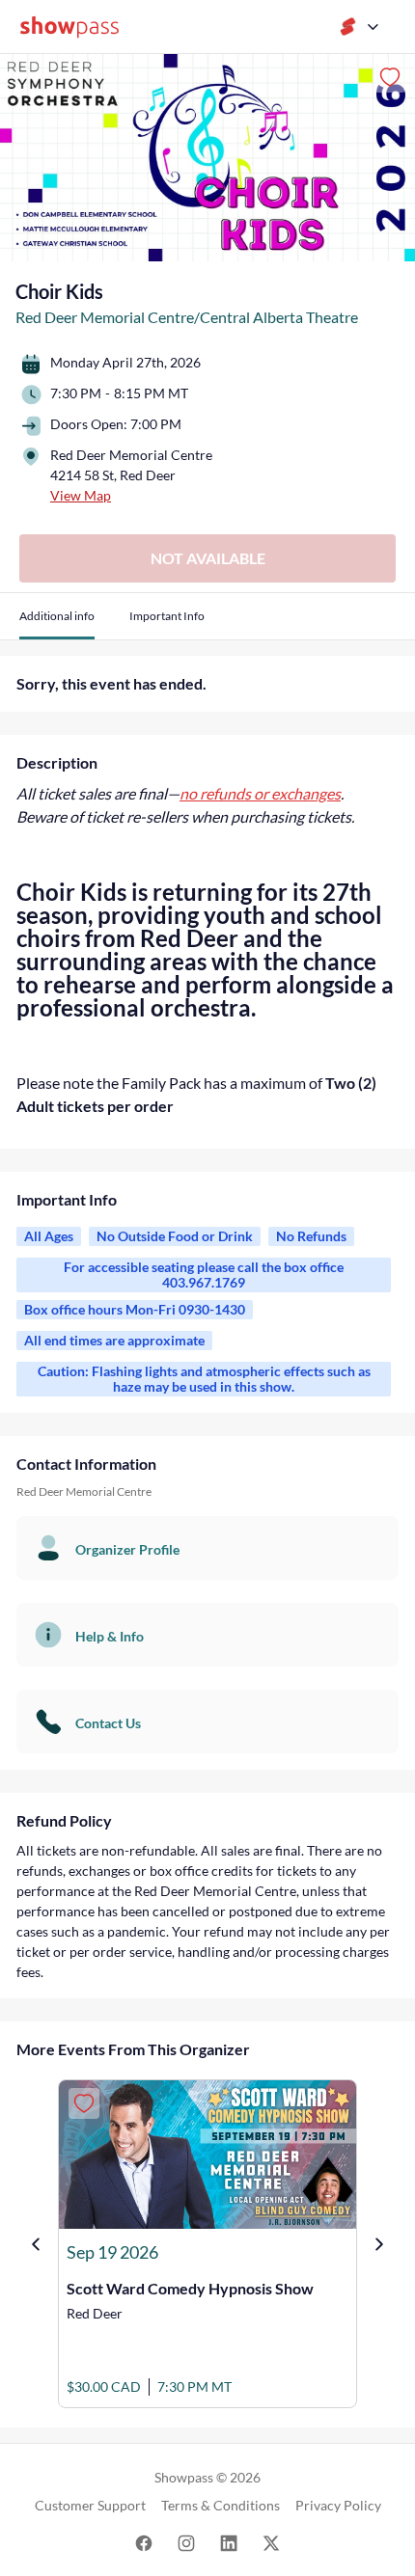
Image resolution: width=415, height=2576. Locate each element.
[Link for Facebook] (144, 2542)
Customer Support (90, 2505)
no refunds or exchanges (260, 793)
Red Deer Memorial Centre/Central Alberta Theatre (187, 317)
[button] (57, 624)
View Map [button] (81, 495)
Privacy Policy (338, 2505)
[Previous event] (36, 2244)
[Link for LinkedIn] (229, 2542)
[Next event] (379, 2244)
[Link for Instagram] (186, 2542)
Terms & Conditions (221, 2505)
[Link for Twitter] (271, 2542)
